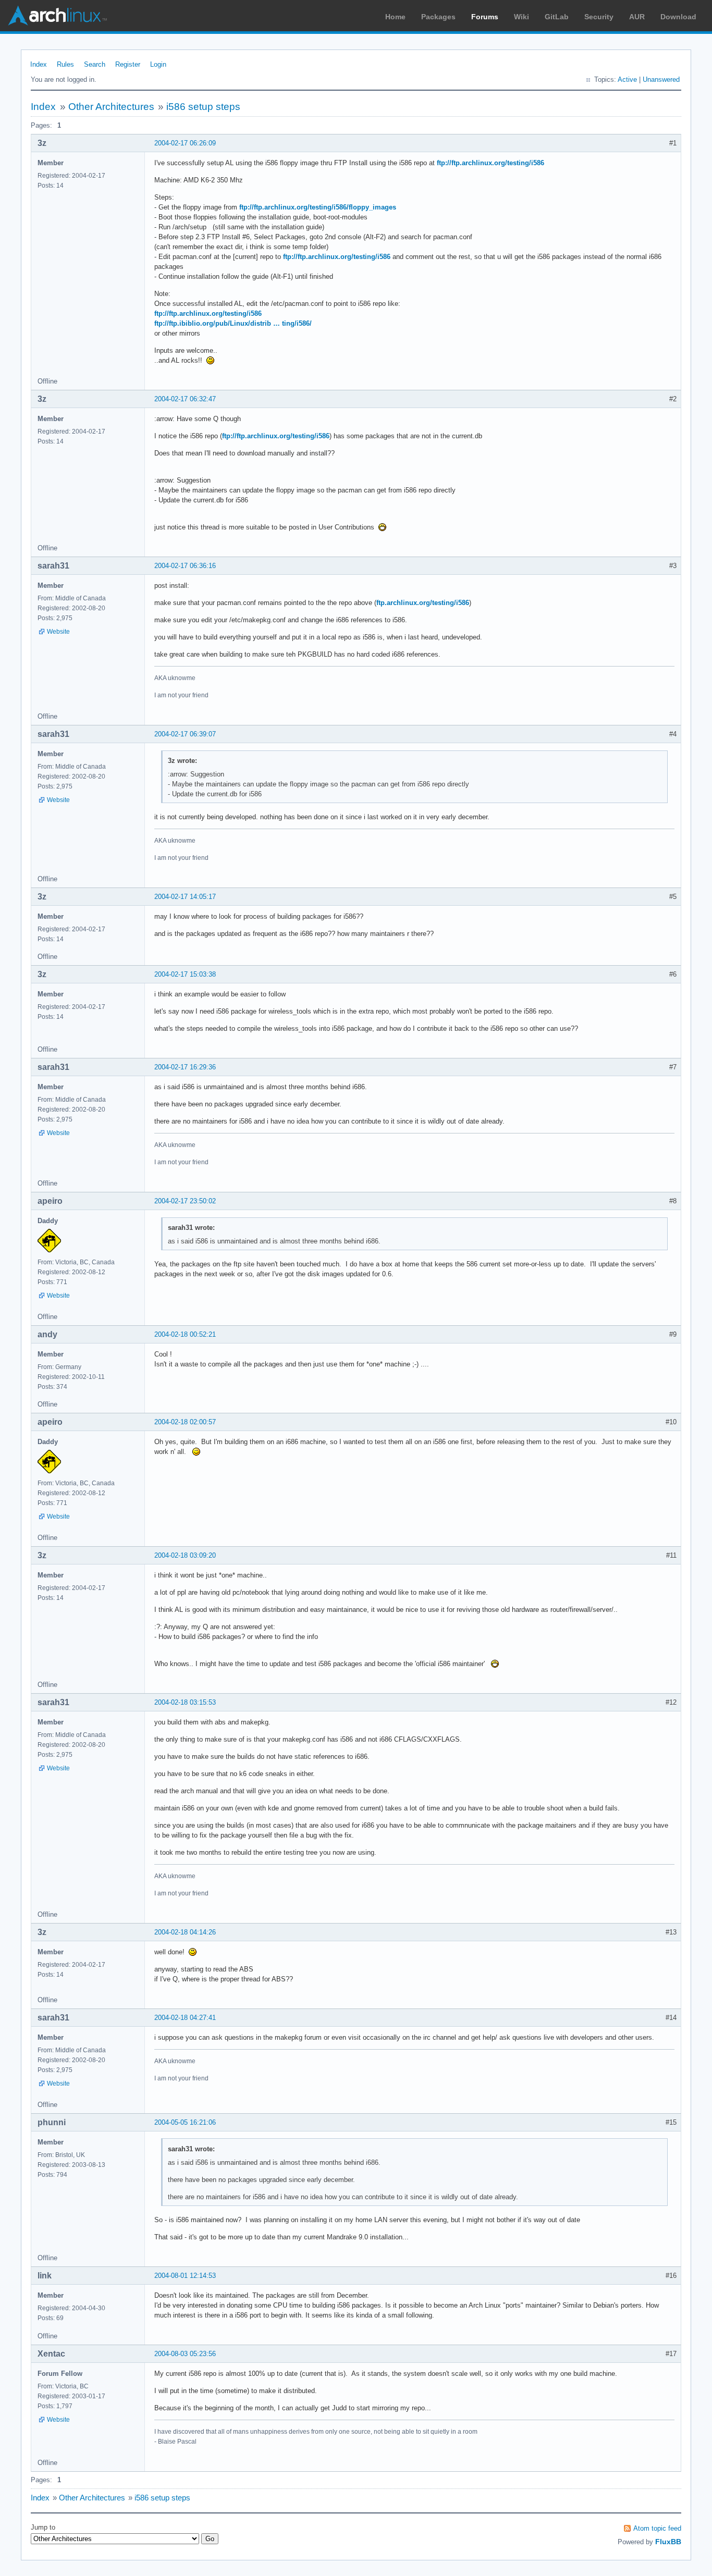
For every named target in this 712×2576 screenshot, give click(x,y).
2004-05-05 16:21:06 (185, 2122)
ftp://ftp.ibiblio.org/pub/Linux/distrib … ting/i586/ (233, 323)
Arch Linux (57, 16)
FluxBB (668, 2542)
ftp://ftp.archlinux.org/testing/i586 (490, 163)
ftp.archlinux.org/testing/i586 (423, 603)
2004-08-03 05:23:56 (185, 2354)
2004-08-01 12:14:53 (185, 2276)
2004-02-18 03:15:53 (185, 1702)
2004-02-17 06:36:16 (185, 566)
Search (95, 64)
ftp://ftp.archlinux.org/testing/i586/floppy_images (318, 207)
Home (395, 17)
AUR (637, 17)
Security (599, 17)
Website (58, 632)
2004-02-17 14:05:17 (185, 897)
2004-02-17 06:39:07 (185, 734)
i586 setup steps (203, 107)
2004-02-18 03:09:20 (185, 1555)
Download (678, 17)
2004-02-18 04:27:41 (185, 2018)
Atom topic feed (657, 2528)
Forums (485, 17)
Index (39, 64)
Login (158, 64)
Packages (438, 17)
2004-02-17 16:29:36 (185, 1067)
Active (627, 79)
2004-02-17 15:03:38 (185, 974)
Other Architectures (111, 107)
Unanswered (661, 79)
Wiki (521, 17)
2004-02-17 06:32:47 (185, 399)
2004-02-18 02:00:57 (185, 1422)
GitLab (557, 17)
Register (128, 64)
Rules (65, 64)
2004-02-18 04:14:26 (185, 1932)
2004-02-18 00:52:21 (185, 1334)
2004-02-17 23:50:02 (185, 1201)
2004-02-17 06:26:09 (185, 143)
